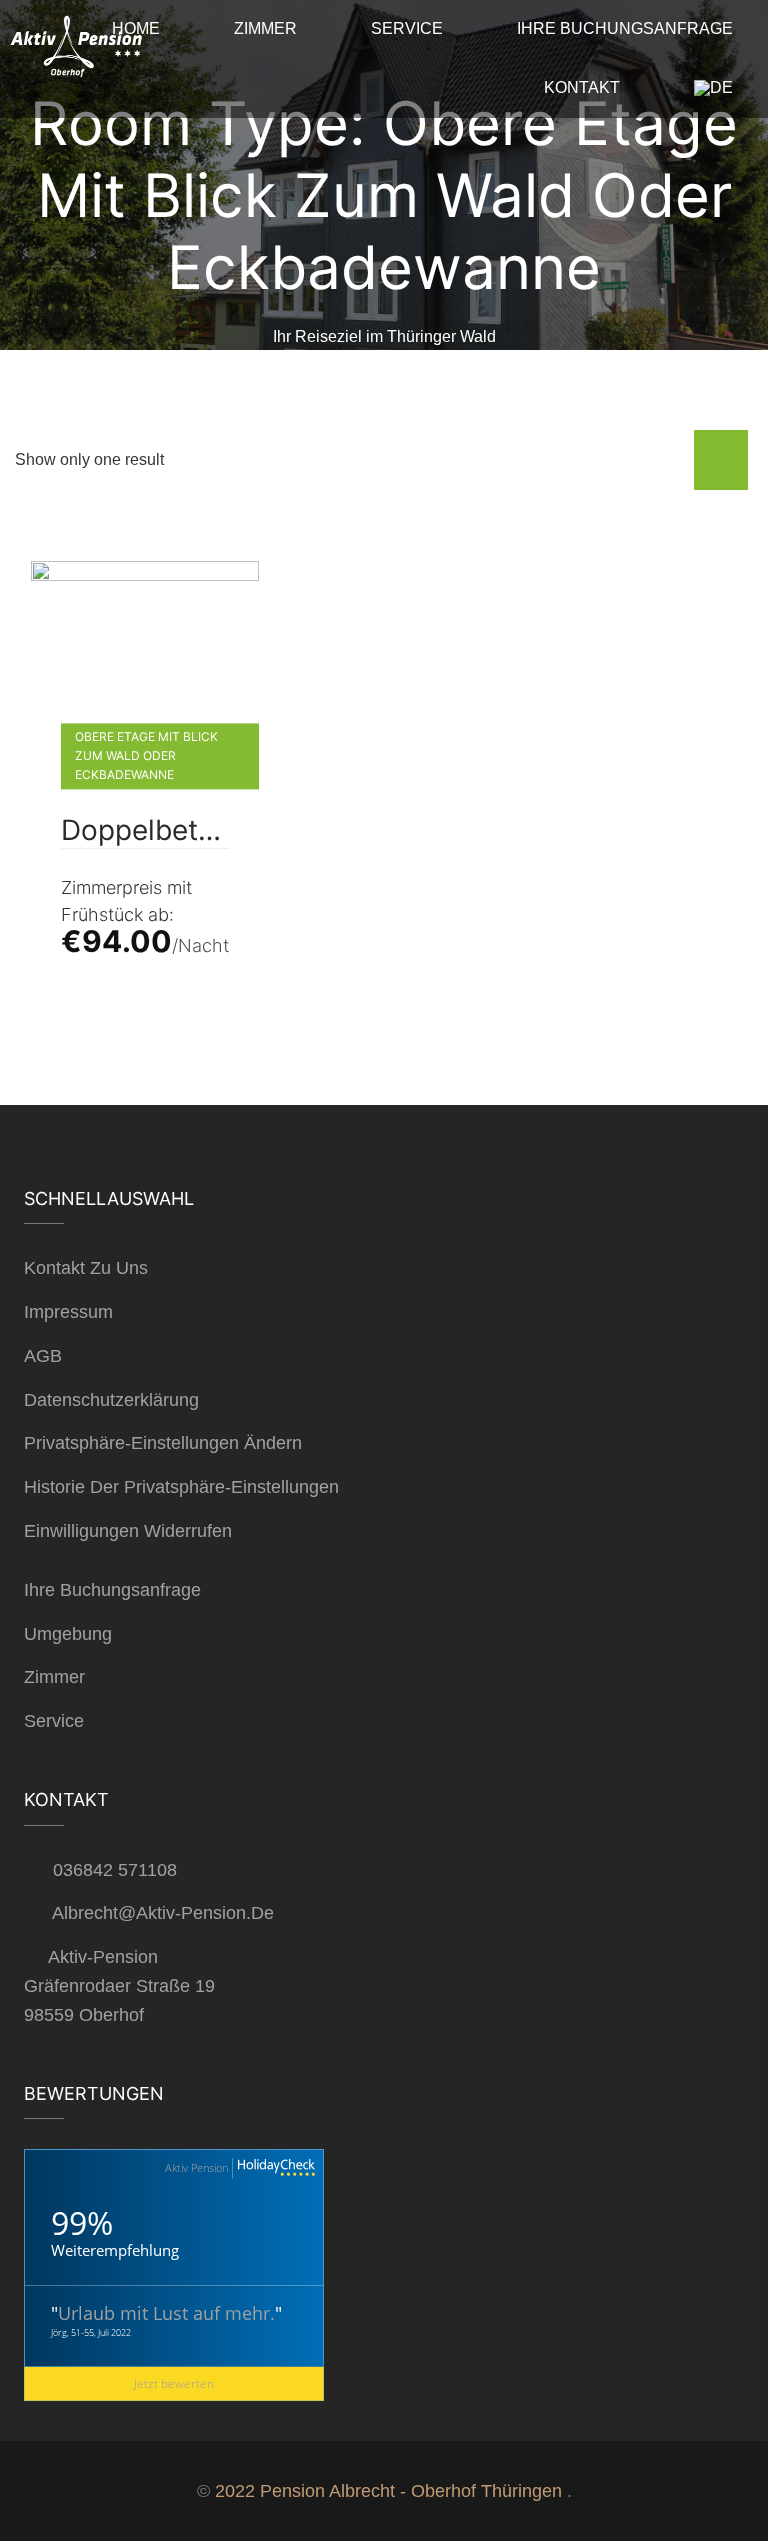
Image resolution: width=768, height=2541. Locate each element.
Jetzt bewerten (174, 2383)
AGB (43, 1356)
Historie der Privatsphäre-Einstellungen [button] (181, 1487)
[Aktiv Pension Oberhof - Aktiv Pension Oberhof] (75, 51)
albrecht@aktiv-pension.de (163, 1913)
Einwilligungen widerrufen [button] (128, 1531)
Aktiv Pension (196, 2167)
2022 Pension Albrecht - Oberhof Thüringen (388, 2491)
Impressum (68, 1312)
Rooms (213, 365)
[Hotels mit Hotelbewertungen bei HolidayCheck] (274, 2168)
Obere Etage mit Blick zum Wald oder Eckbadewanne (146, 755)
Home (124, 365)
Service (54, 1721)
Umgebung (68, 1634)
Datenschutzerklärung (111, 1400)
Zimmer (54, 1677)
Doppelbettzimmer (145, 830)
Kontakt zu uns (86, 1268)
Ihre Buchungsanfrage (112, 1590)
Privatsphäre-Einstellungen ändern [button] (163, 1443)
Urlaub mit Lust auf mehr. (166, 2313)
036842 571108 (115, 1870)
